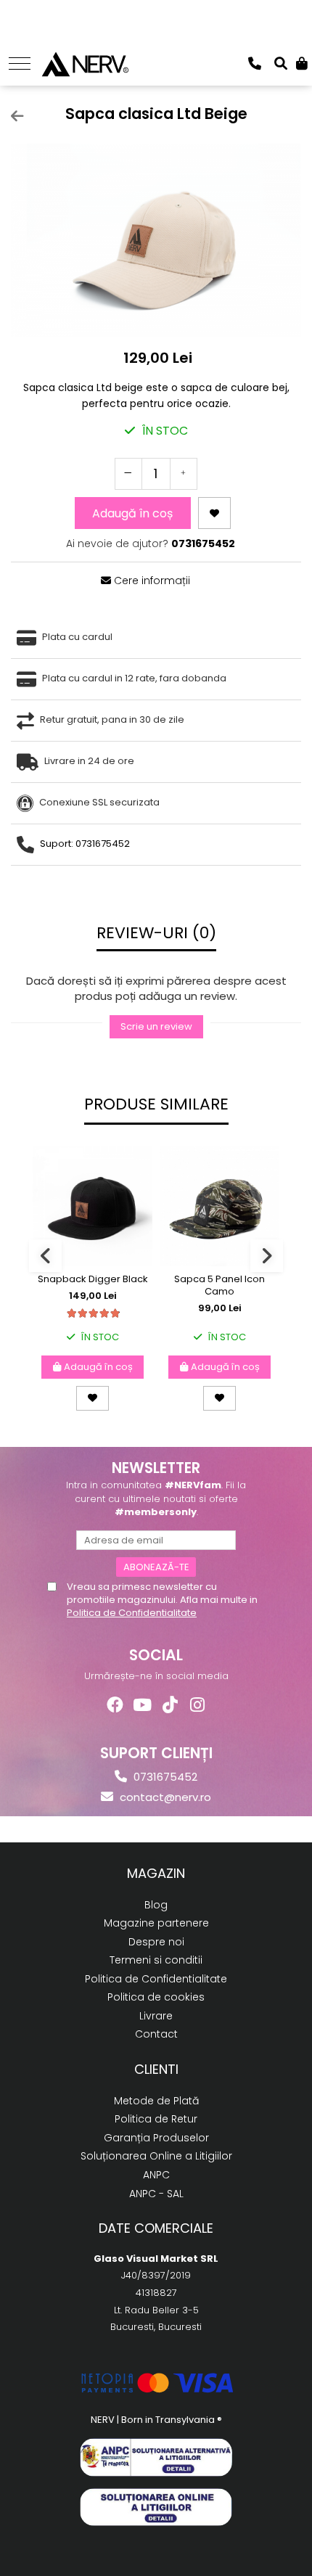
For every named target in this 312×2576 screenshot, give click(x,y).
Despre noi (156, 1942)
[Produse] (20, 63)
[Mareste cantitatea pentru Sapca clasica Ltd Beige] (184, 474)
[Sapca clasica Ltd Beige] (156, 240)
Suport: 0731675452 (85, 844)
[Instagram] (198, 1705)
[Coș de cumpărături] (302, 63)
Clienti (156, 2069)
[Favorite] (214, 513)
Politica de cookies (156, 1997)
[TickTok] (170, 1705)
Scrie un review (156, 1026)
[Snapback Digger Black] (93, 1206)
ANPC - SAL (156, 2194)
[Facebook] (115, 1705)
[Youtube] (143, 1705)
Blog (156, 1905)
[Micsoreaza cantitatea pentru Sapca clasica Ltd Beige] (128, 474)
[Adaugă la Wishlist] (93, 1398)
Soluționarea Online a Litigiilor (156, 2156)
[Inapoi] (11, 116)
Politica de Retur (156, 2119)
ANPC (156, 2175)
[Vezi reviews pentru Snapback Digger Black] (93, 1313)
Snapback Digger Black (93, 1280)
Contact (156, 2034)
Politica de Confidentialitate (132, 1613)
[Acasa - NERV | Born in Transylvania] (85, 62)
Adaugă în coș (132, 513)
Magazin (156, 1873)
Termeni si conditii (156, 1960)
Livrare (156, 2016)
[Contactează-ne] (255, 63)
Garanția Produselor (156, 2138)
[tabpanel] (156, 240)
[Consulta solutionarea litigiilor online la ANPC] (156, 2507)
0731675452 (164, 1777)
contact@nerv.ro (164, 1797)
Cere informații (151, 581)
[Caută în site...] (281, 63)
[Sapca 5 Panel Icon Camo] (219, 1206)
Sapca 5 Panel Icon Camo (219, 1286)
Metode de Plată (156, 2101)
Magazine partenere (156, 1923)
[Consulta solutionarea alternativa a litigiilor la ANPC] (156, 2457)
